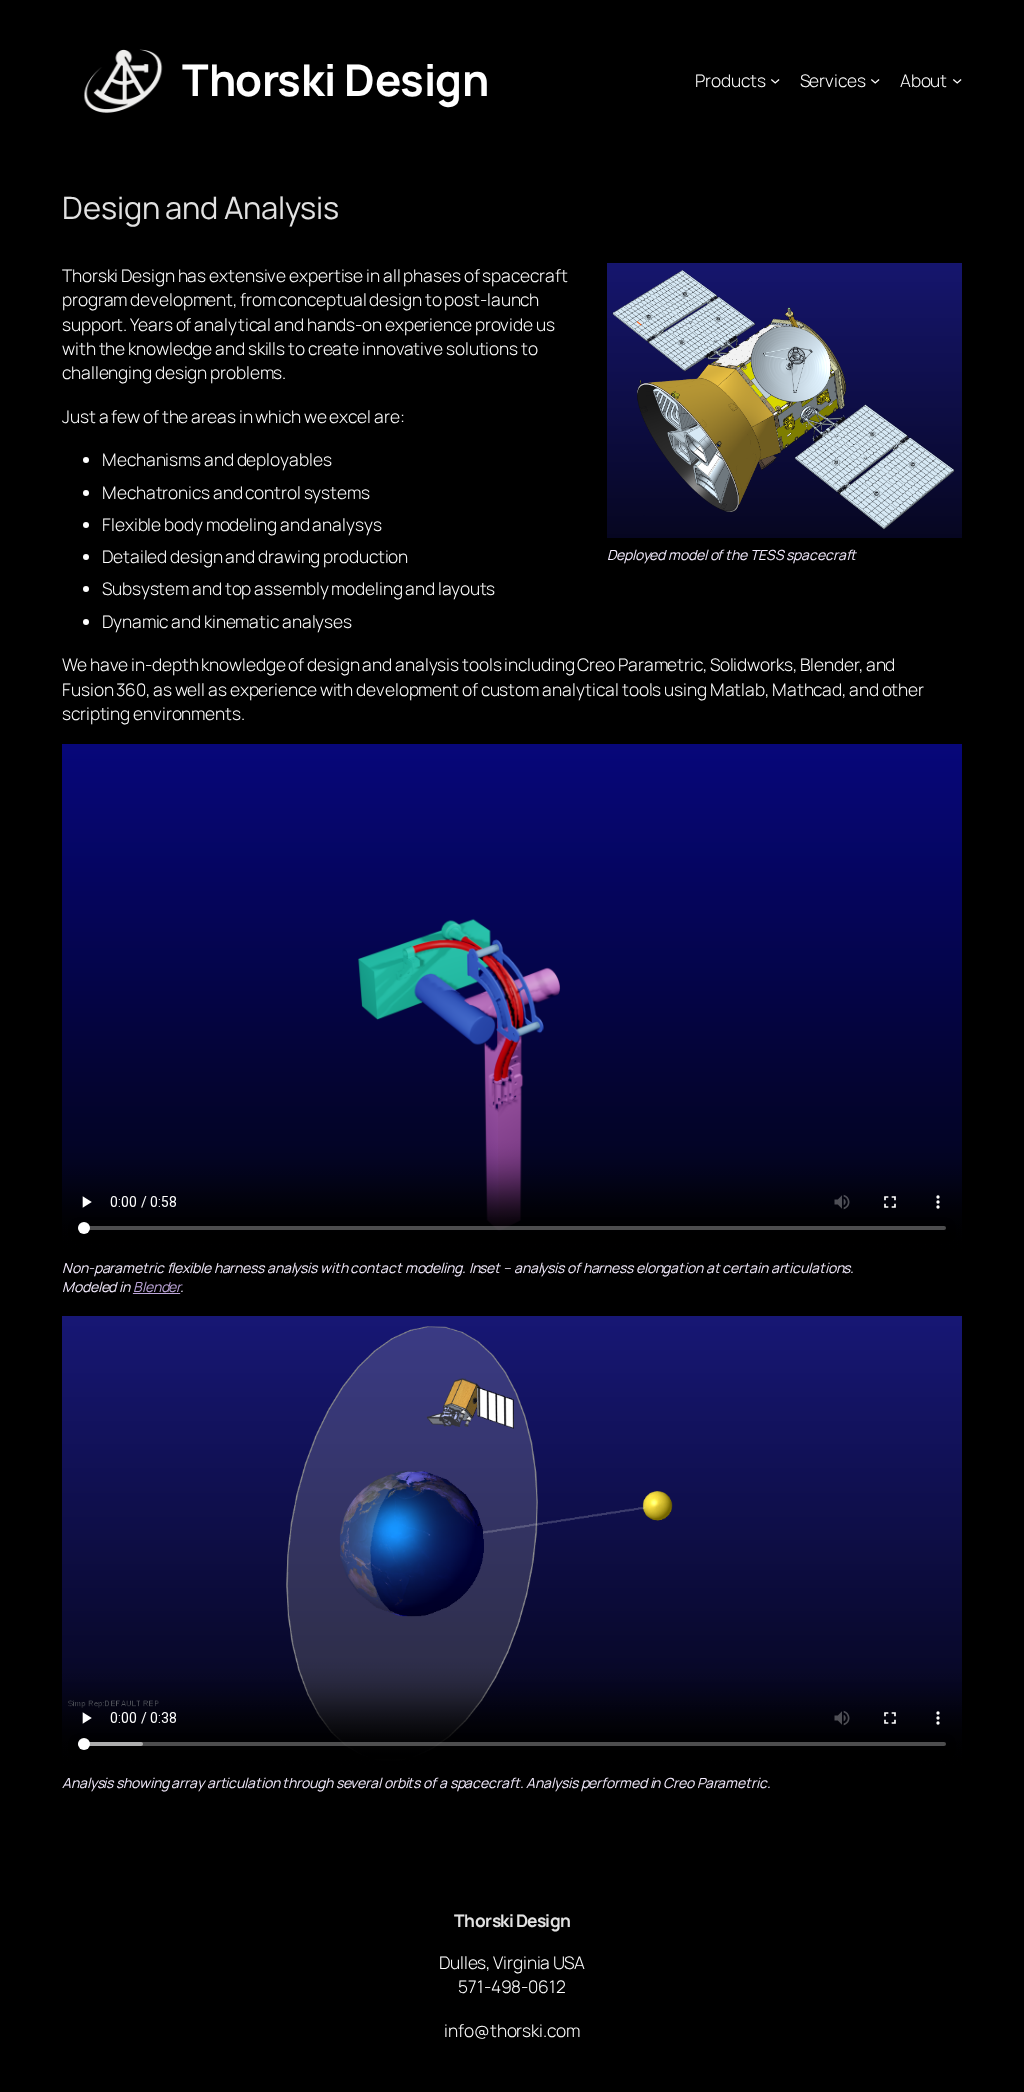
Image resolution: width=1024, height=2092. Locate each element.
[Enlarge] (936, 289)
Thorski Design (335, 79)
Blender (156, 1286)
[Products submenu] (775, 80)
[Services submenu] (875, 80)
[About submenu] (957, 80)
